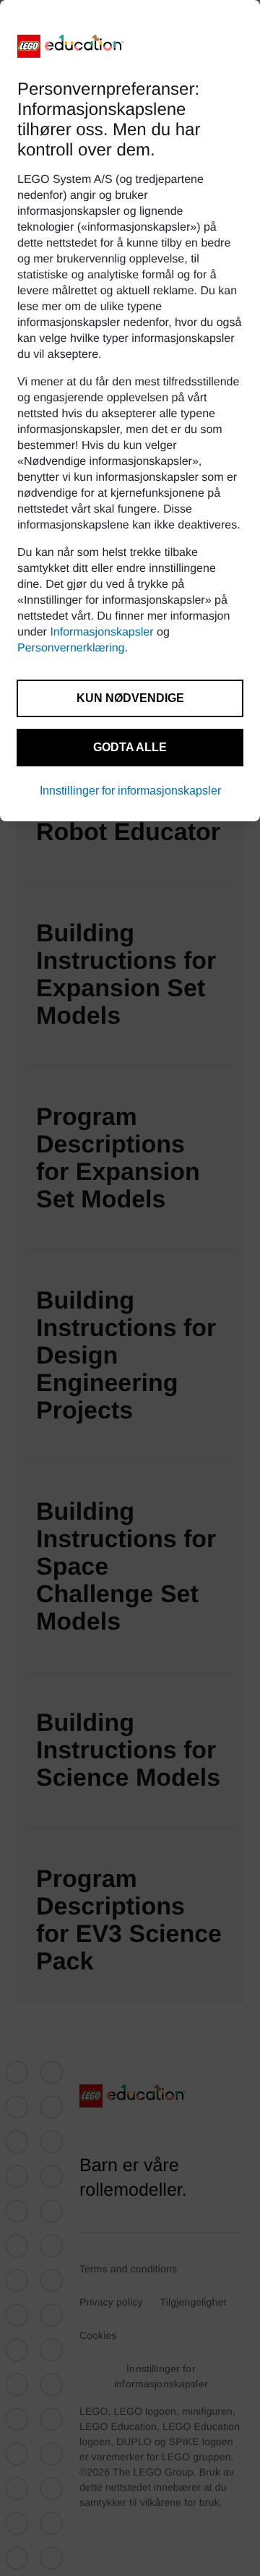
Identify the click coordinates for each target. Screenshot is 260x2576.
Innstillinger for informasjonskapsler (130, 791)
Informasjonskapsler (101, 632)
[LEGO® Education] (71, 46)
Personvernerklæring (71, 648)
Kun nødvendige (130, 698)
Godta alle (130, 747)
